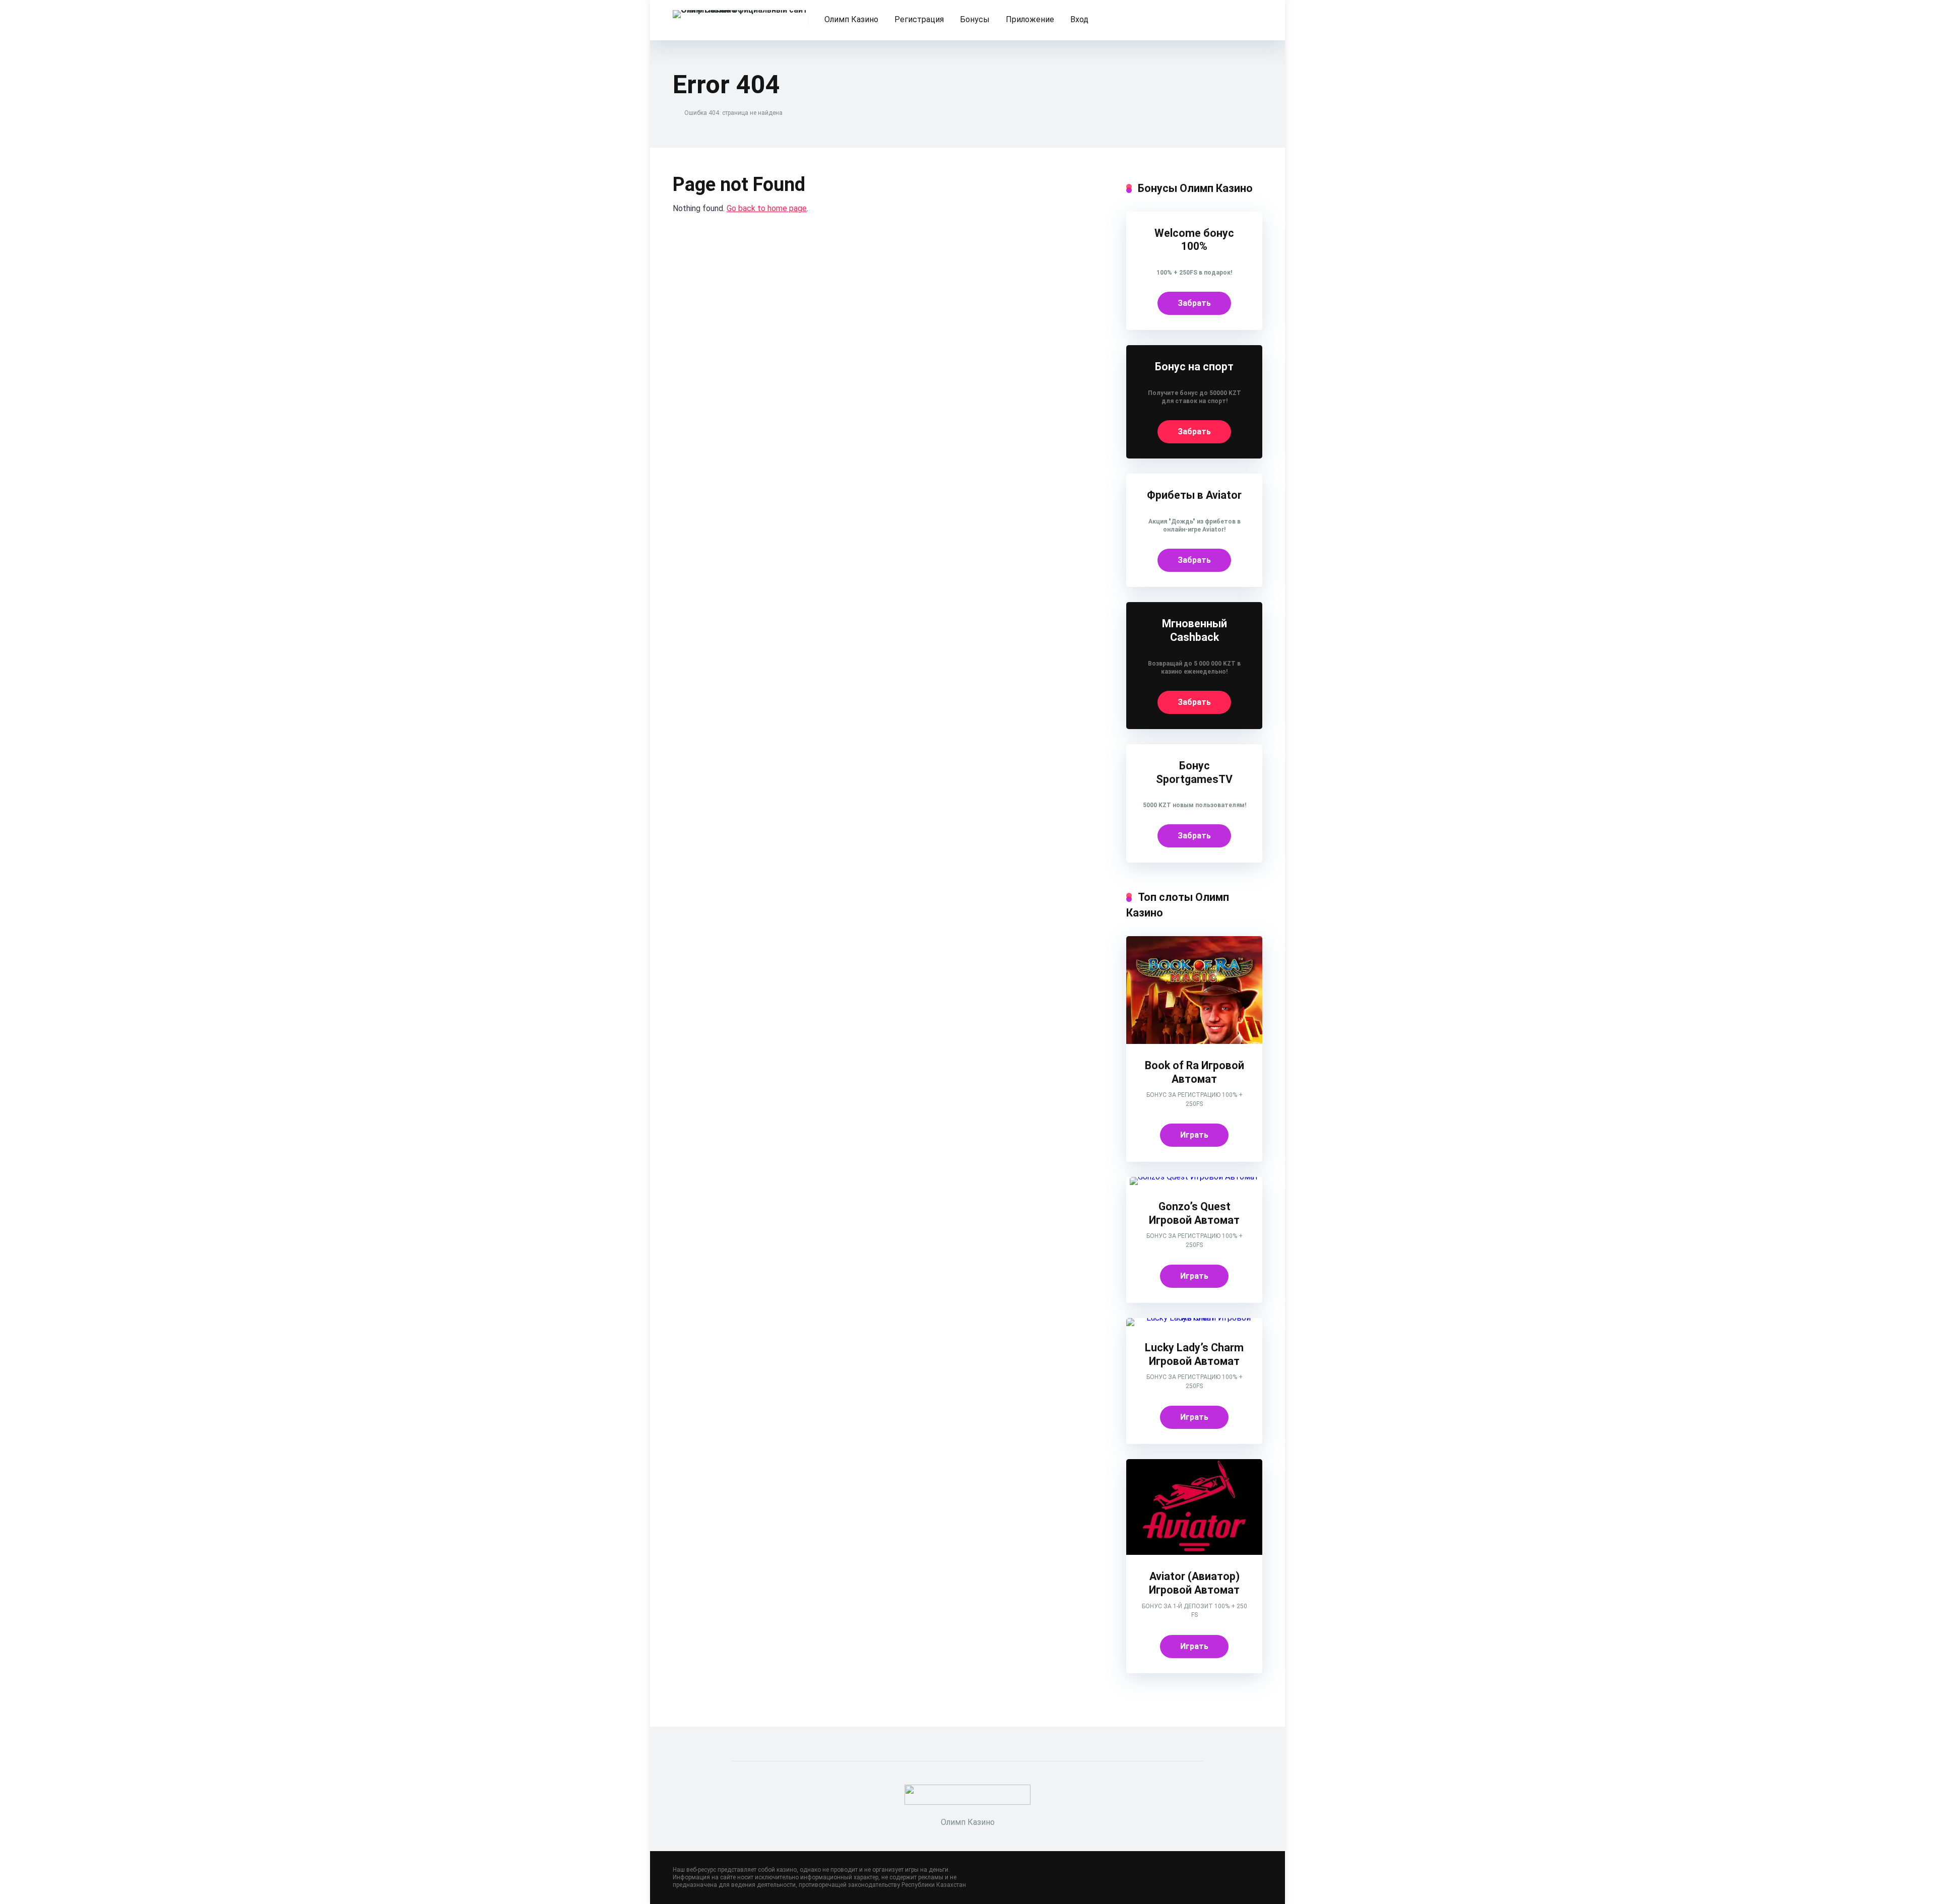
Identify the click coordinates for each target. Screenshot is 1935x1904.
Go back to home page (767, 208)
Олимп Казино (851, 19)
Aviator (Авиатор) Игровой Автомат (1194, 1583)
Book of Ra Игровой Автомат (1195, 1072)
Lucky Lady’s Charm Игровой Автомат (1194, 1354)
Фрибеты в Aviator (1194, 495)
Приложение (1030, 19)
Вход (1079, 19)
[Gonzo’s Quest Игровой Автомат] (1194, 1177)
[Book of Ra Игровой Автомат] (1194, 1041)
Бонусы (975, 19)
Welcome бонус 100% (1194, 240)
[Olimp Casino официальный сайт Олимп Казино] (741, 10)
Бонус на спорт (1194, 367)
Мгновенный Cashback (1195, 630)
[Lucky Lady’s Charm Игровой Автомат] (1194, 1318)
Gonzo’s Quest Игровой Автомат (1194, 1213)
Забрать (1194, 303)
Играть (1194, 1135)
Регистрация (919, 19)
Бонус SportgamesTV (1194, 772)
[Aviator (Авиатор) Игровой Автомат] (1194, 1552)
